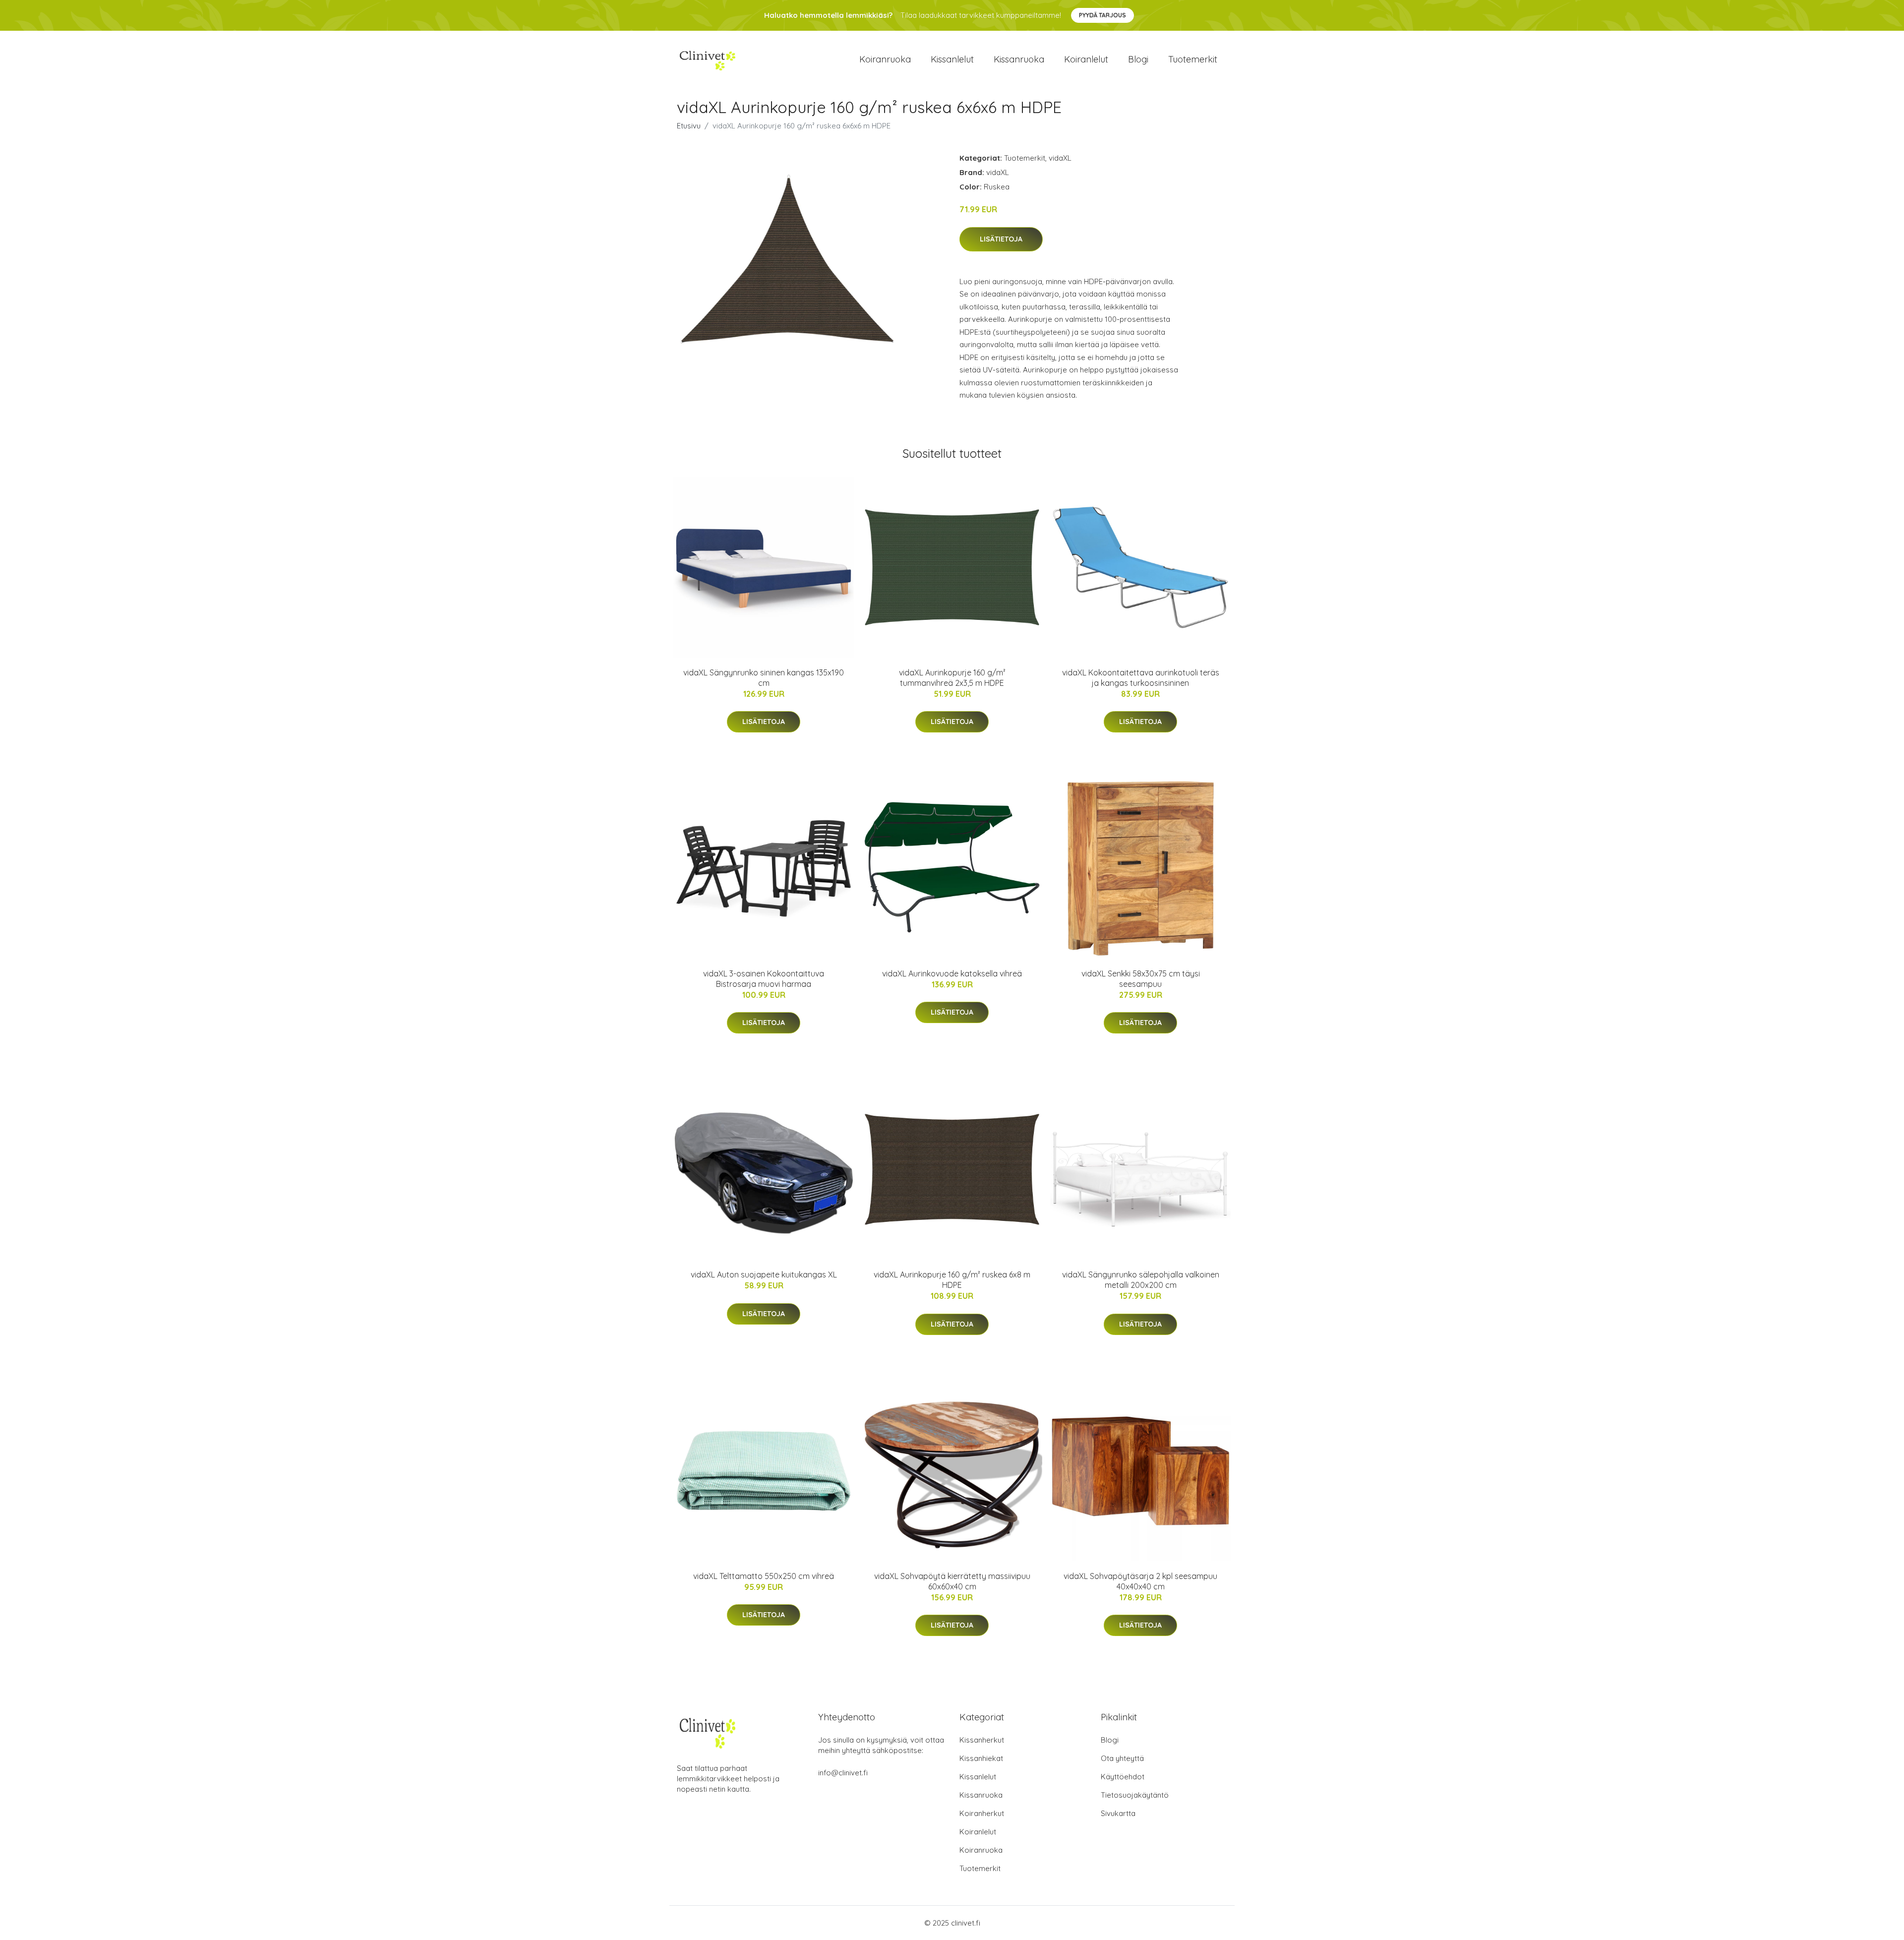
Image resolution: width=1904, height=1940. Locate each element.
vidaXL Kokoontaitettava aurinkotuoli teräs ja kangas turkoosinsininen (1141, 678)
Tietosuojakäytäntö (1135, 1795)
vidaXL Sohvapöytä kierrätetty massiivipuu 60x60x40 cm (952, 1581)
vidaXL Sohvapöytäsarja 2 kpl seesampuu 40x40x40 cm (1140, 1581)
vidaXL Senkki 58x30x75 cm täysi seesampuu (1141, 979)
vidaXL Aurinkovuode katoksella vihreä (952, 973)
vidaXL (1060, 158)
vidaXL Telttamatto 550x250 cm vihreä (764, 1576)
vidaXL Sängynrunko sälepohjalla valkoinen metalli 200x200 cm (1141, 1280)
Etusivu (689, 126)
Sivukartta (1118, 1813)
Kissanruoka (1019, 59)
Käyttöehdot (1123, 1777)
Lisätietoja (1001, 239)
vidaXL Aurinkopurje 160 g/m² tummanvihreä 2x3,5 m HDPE (952, 678)
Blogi (1138, 59)
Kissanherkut (982, 1740)
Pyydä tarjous (1102, 15)
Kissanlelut (952, 59)
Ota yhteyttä (1122, 1758)
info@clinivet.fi (843, 1773)
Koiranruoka (885, 59)
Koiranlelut (1086, 59)
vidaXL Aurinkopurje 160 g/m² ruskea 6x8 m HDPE (952, 1280)
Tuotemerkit (1193, 59)
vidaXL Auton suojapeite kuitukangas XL (764, 1274)
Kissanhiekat (981, 1758)
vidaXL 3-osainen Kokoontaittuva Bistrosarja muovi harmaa (764, 979)
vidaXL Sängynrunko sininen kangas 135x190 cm (764, 678)
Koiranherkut (982, 1813)
